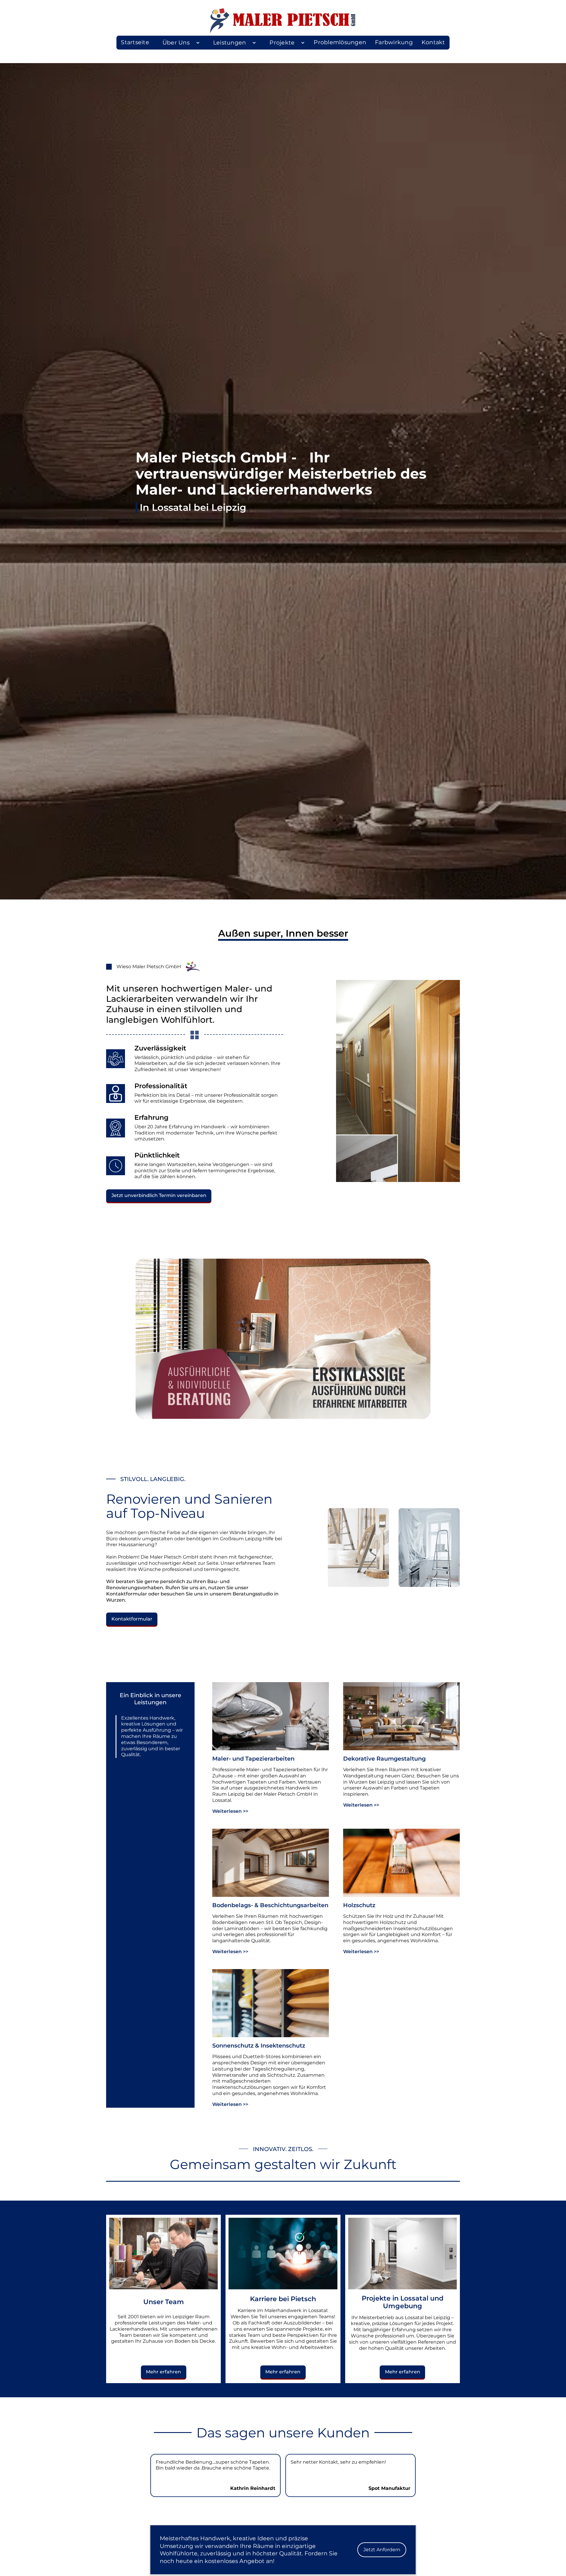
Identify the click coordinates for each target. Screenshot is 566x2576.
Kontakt (433, 42)
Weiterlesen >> (230, 1811)
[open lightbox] (283, 1339)
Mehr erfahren (163, 2372)
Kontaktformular (132, 1619)
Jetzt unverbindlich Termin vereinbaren (159, 1195)
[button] (179, 43)
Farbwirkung (394, 42)
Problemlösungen (340, 42)
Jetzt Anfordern (382, 2550)
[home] (283, 21)
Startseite (135, 42)
